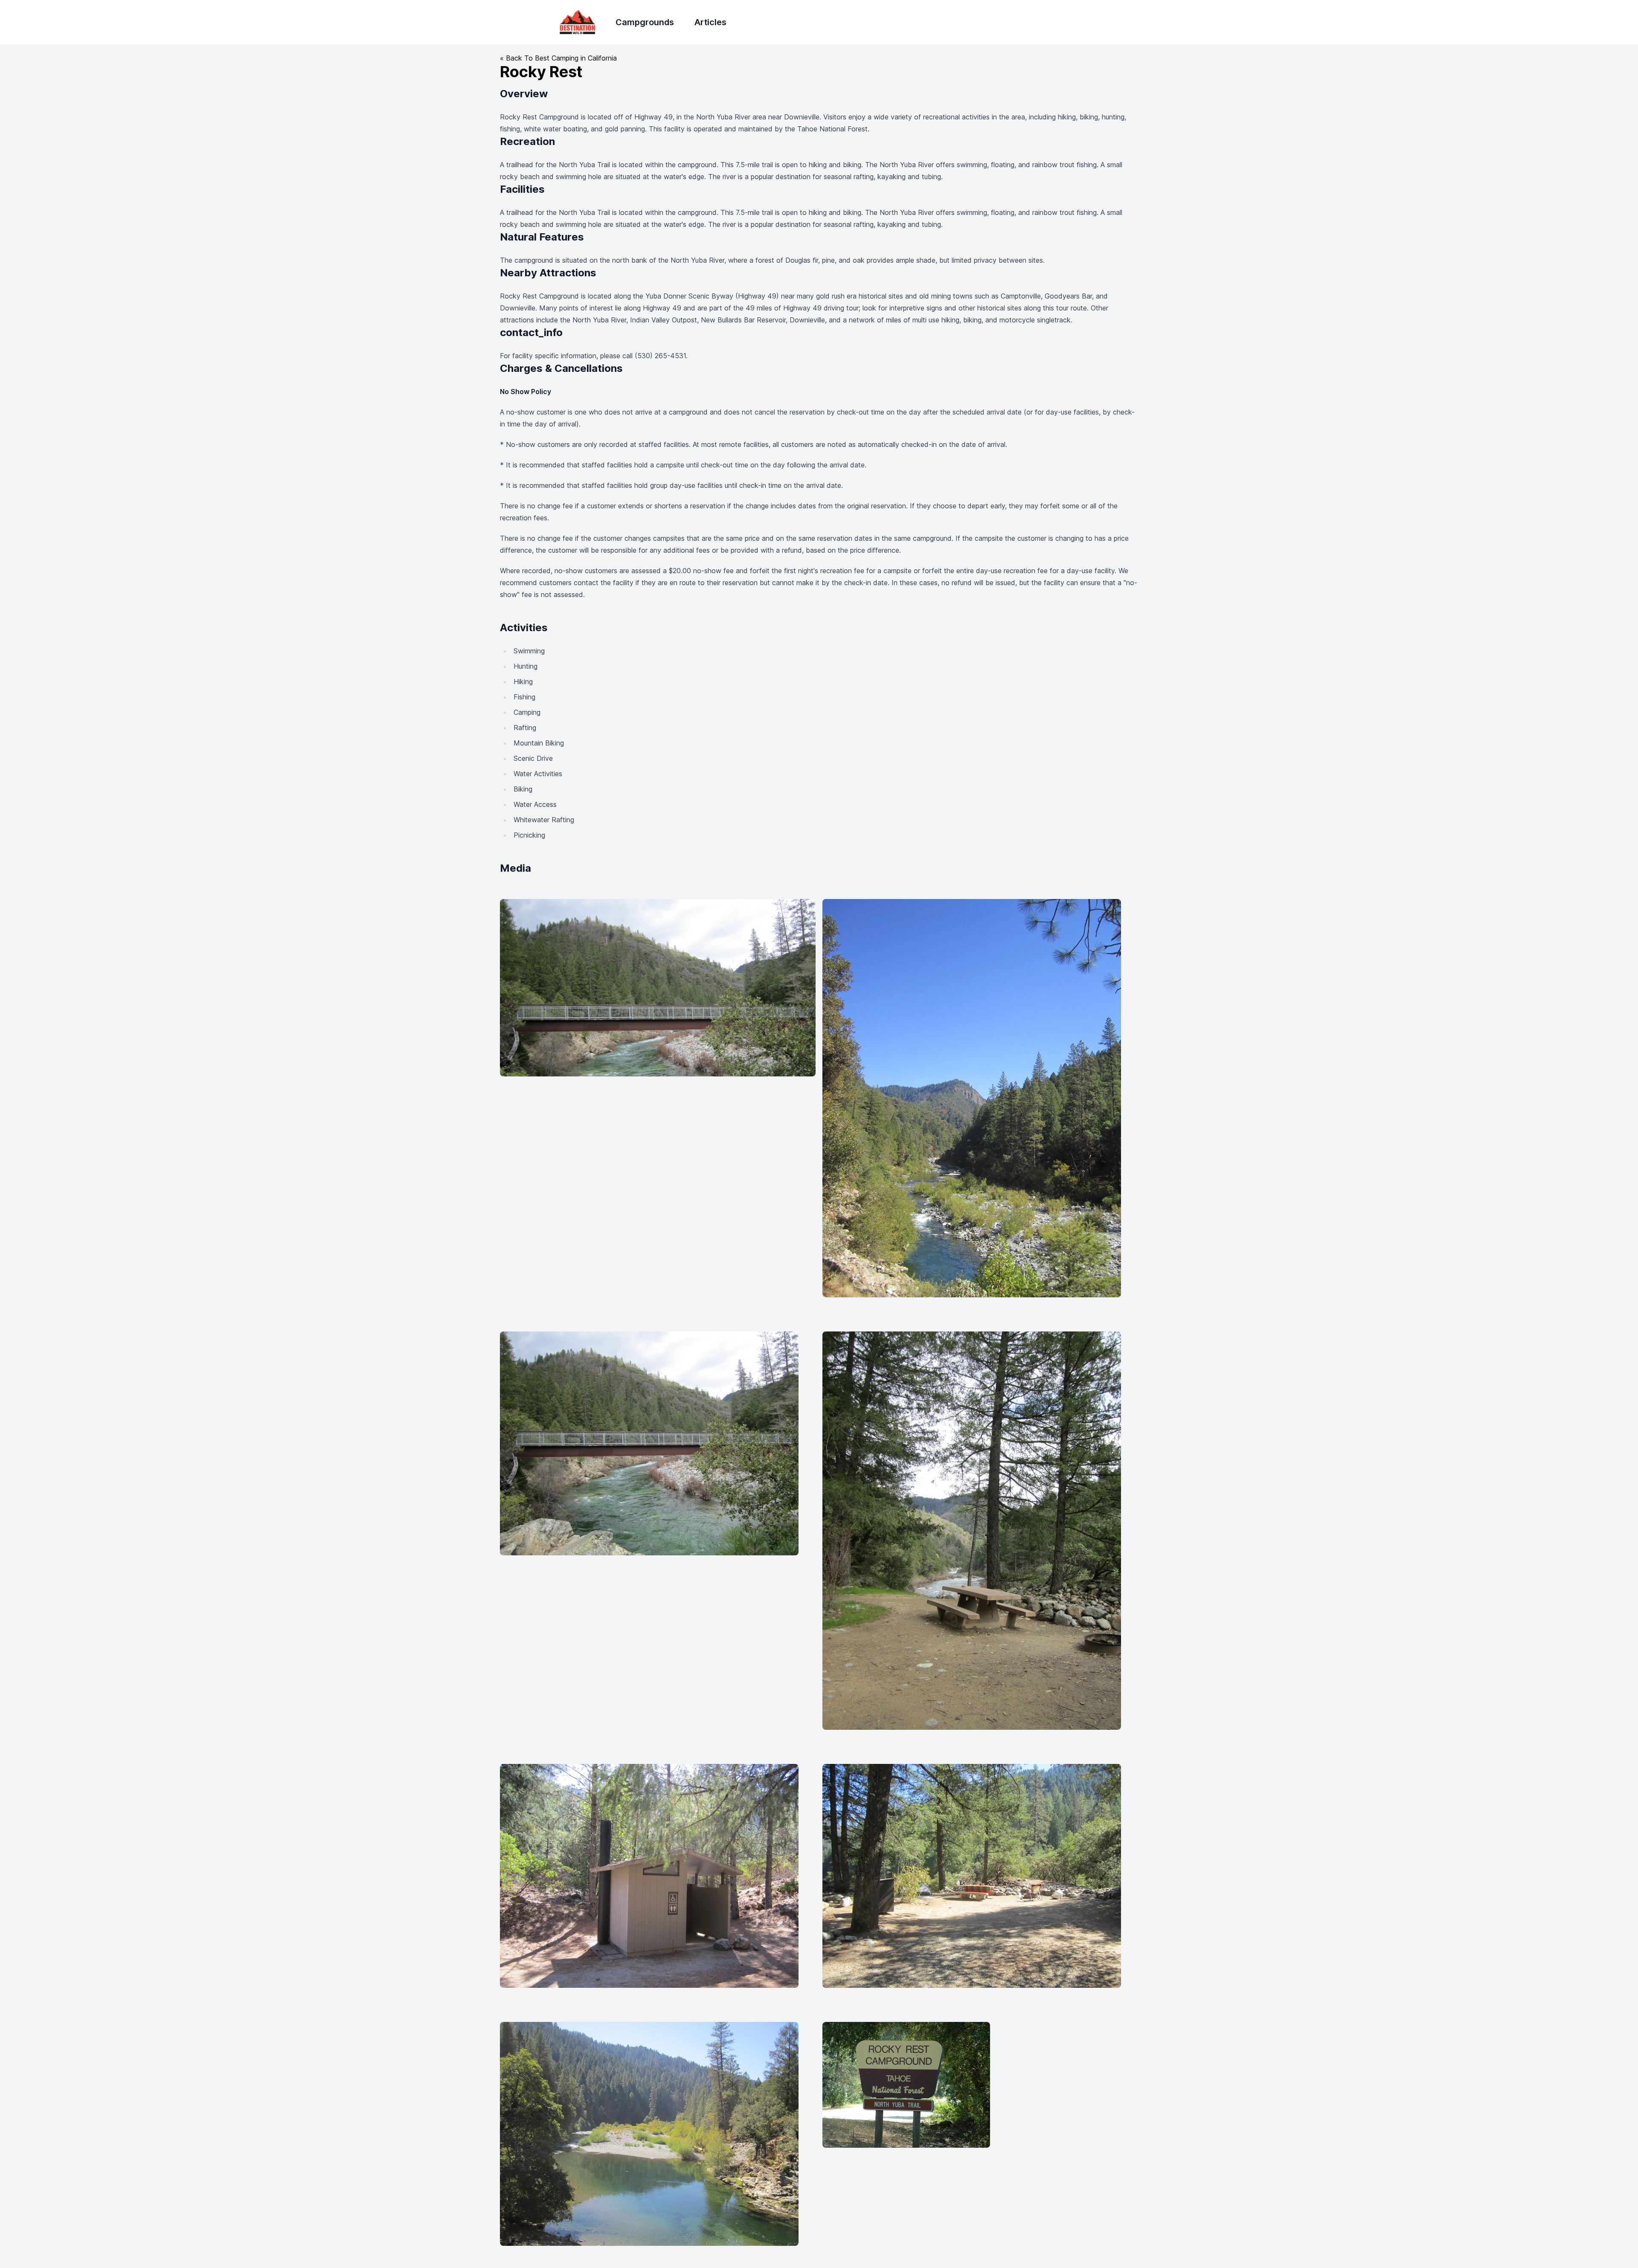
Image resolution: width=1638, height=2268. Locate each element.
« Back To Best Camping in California (558, 58)
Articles (710, 22)
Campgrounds (645, 22)
